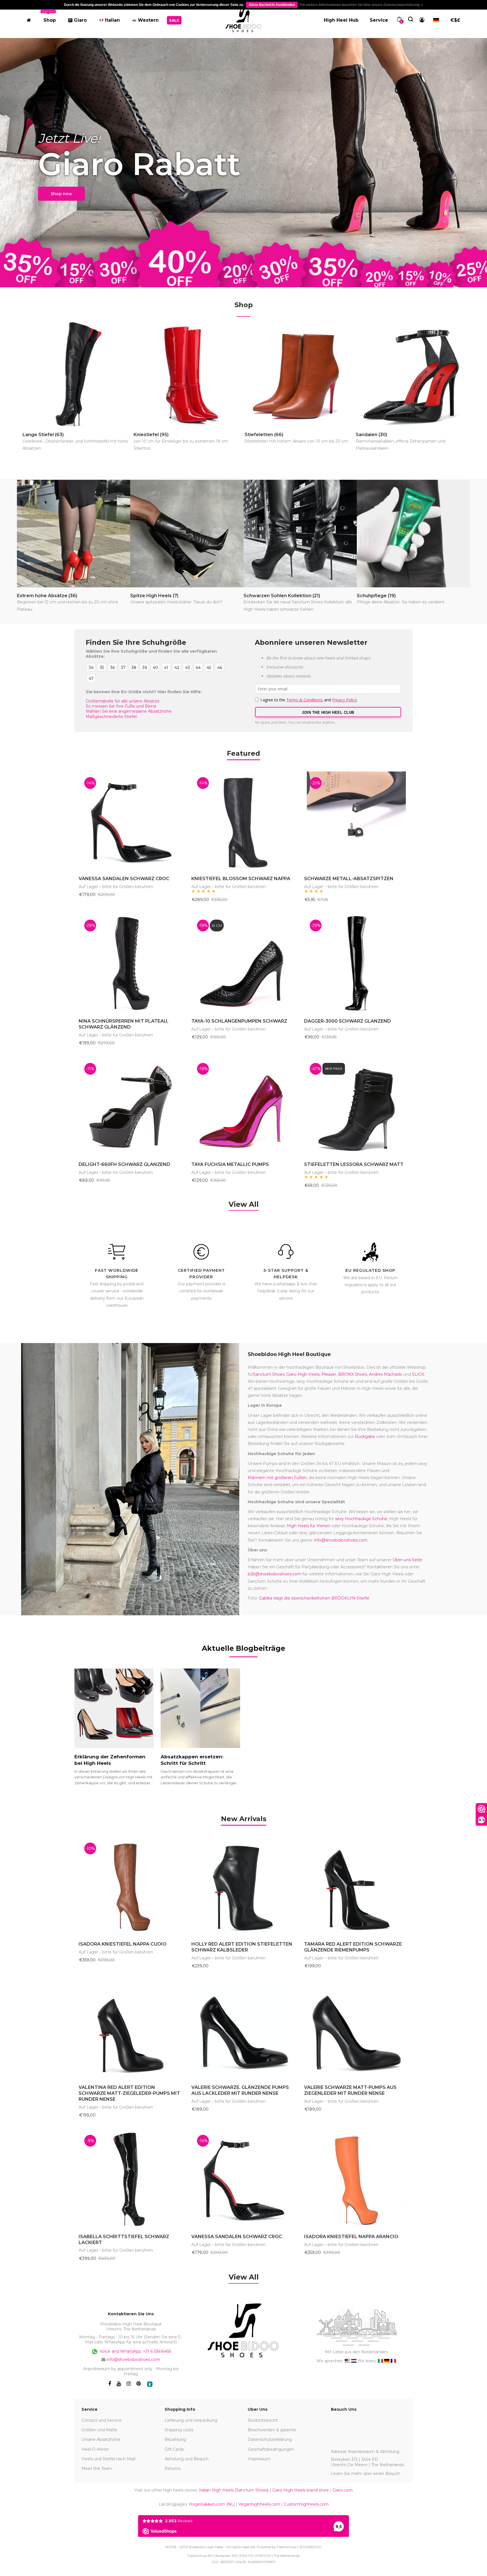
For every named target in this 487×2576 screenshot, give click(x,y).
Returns (172, 2468)
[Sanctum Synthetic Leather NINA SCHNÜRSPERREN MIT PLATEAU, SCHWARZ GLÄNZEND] (131, 964)
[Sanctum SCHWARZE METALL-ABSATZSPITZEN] (356, 821)
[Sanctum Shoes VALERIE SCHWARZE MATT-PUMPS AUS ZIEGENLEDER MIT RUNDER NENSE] (356, 2030)
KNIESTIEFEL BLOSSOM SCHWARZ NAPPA (241, 879)
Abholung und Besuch (187, 2459)
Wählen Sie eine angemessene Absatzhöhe (129, 711)
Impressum (259, 2459)
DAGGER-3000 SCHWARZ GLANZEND (347, 1021)
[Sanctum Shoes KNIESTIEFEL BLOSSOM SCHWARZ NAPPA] (243, 821)
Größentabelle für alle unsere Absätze (123, 701)
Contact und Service (101, 2420)
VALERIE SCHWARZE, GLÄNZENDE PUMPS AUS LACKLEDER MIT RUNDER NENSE (240, 2090)
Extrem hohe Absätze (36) (67, 602)
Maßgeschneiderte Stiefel (111, 717)
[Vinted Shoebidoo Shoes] (150, 2384)
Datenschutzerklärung (270, 2439)
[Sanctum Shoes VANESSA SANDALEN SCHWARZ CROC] (131, 821)
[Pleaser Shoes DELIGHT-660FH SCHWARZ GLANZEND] (131, 1107)
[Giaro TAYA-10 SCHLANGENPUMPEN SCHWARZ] (243, 964)
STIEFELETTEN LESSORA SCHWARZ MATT (354, 1164)
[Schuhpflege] (413, 534)
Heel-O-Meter (95, 2449)
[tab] (244, 1818)
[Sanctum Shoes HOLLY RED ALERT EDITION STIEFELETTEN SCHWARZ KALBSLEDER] (243, 1886)
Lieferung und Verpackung (191, 2420)
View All (244, 1204)
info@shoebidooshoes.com (341, 1540)
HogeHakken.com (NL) (212, 2504)
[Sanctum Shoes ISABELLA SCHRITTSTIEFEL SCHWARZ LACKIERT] (131, 2179)
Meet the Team (97, 2468)
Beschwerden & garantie (272, 2430)
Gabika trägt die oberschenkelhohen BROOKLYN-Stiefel (314, 1598)
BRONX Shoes (353, 1374)
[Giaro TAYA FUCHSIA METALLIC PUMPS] (243, 1107)
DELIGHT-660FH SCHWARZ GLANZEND (124, 1164)
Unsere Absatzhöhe (101, 2439)
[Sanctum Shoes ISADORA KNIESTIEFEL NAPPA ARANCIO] (356, 2179)
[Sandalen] (410, 374)
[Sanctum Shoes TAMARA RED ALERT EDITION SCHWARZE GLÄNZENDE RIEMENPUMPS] (356, 1886)
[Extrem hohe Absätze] (74, 534)
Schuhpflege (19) (401, 599)
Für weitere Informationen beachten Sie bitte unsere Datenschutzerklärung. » (361, 5)
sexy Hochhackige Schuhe (361, 1519)
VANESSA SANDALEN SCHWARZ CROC (124, 879)
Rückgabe (365, 1437)
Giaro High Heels (303, 1374)
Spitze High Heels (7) (176, 599)
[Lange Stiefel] (77, 374)
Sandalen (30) (400, 441)
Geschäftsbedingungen (271, 2449)
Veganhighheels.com (259, 2504)
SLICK (418, 1374)
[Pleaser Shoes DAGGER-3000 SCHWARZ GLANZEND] (356, 964)
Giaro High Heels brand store (301, 2490)
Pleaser (329, 1374)
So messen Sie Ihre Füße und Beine (121, 706)
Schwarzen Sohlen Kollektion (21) (298, 602)
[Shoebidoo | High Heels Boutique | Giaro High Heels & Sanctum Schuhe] (243, 19)
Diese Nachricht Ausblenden (272, 5)
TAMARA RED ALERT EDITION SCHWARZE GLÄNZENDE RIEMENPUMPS (353, 1947)
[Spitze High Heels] (187, 534)
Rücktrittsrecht (263, 2420)
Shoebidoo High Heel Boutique (289, 1354)
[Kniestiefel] (188, 374)
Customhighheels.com (306, 2504)
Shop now (61, 194)
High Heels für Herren (309, 1526)
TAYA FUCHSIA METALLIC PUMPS (230, 1164)
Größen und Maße (99, 2430)
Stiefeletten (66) (297, 438)
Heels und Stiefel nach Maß (109, 2459)
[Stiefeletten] (299, 374)
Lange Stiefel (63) (75, 441)
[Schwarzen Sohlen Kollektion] (300, 534)
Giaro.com (343, 2490)
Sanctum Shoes (269, 1374)
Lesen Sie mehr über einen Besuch (366, 2474)
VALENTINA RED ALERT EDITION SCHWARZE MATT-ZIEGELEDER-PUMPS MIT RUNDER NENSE (129, 2093)
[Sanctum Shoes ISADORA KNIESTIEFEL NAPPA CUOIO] (131, 1886)
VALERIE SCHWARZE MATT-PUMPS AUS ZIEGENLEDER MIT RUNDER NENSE (350, 2090)
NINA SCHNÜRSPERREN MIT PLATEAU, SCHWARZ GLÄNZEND (123, 1024)
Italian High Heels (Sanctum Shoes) (234, 2490)
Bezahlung (175, 2439)
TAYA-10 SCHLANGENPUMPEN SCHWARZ (239, 1021)
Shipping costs (179, 2430)
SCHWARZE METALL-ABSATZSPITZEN (349, 879)
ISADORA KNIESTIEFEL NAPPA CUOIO (123, 1944)
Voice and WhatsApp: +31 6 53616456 (135, 2351)
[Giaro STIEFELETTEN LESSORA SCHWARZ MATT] (356, 1107)
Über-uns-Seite (407, 1560)
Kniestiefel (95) (181, 441)
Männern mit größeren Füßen (277, 1478)
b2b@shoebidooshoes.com (275, 1574)
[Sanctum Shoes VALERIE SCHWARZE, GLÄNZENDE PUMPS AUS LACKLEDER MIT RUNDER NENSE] (243, 2030)
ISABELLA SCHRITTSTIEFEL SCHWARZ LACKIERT (124, 2240)
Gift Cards (174, 2449)
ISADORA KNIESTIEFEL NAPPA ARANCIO (351, 2237)
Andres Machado (386, 1374)
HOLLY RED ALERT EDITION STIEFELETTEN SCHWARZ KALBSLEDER (242, 1947)
